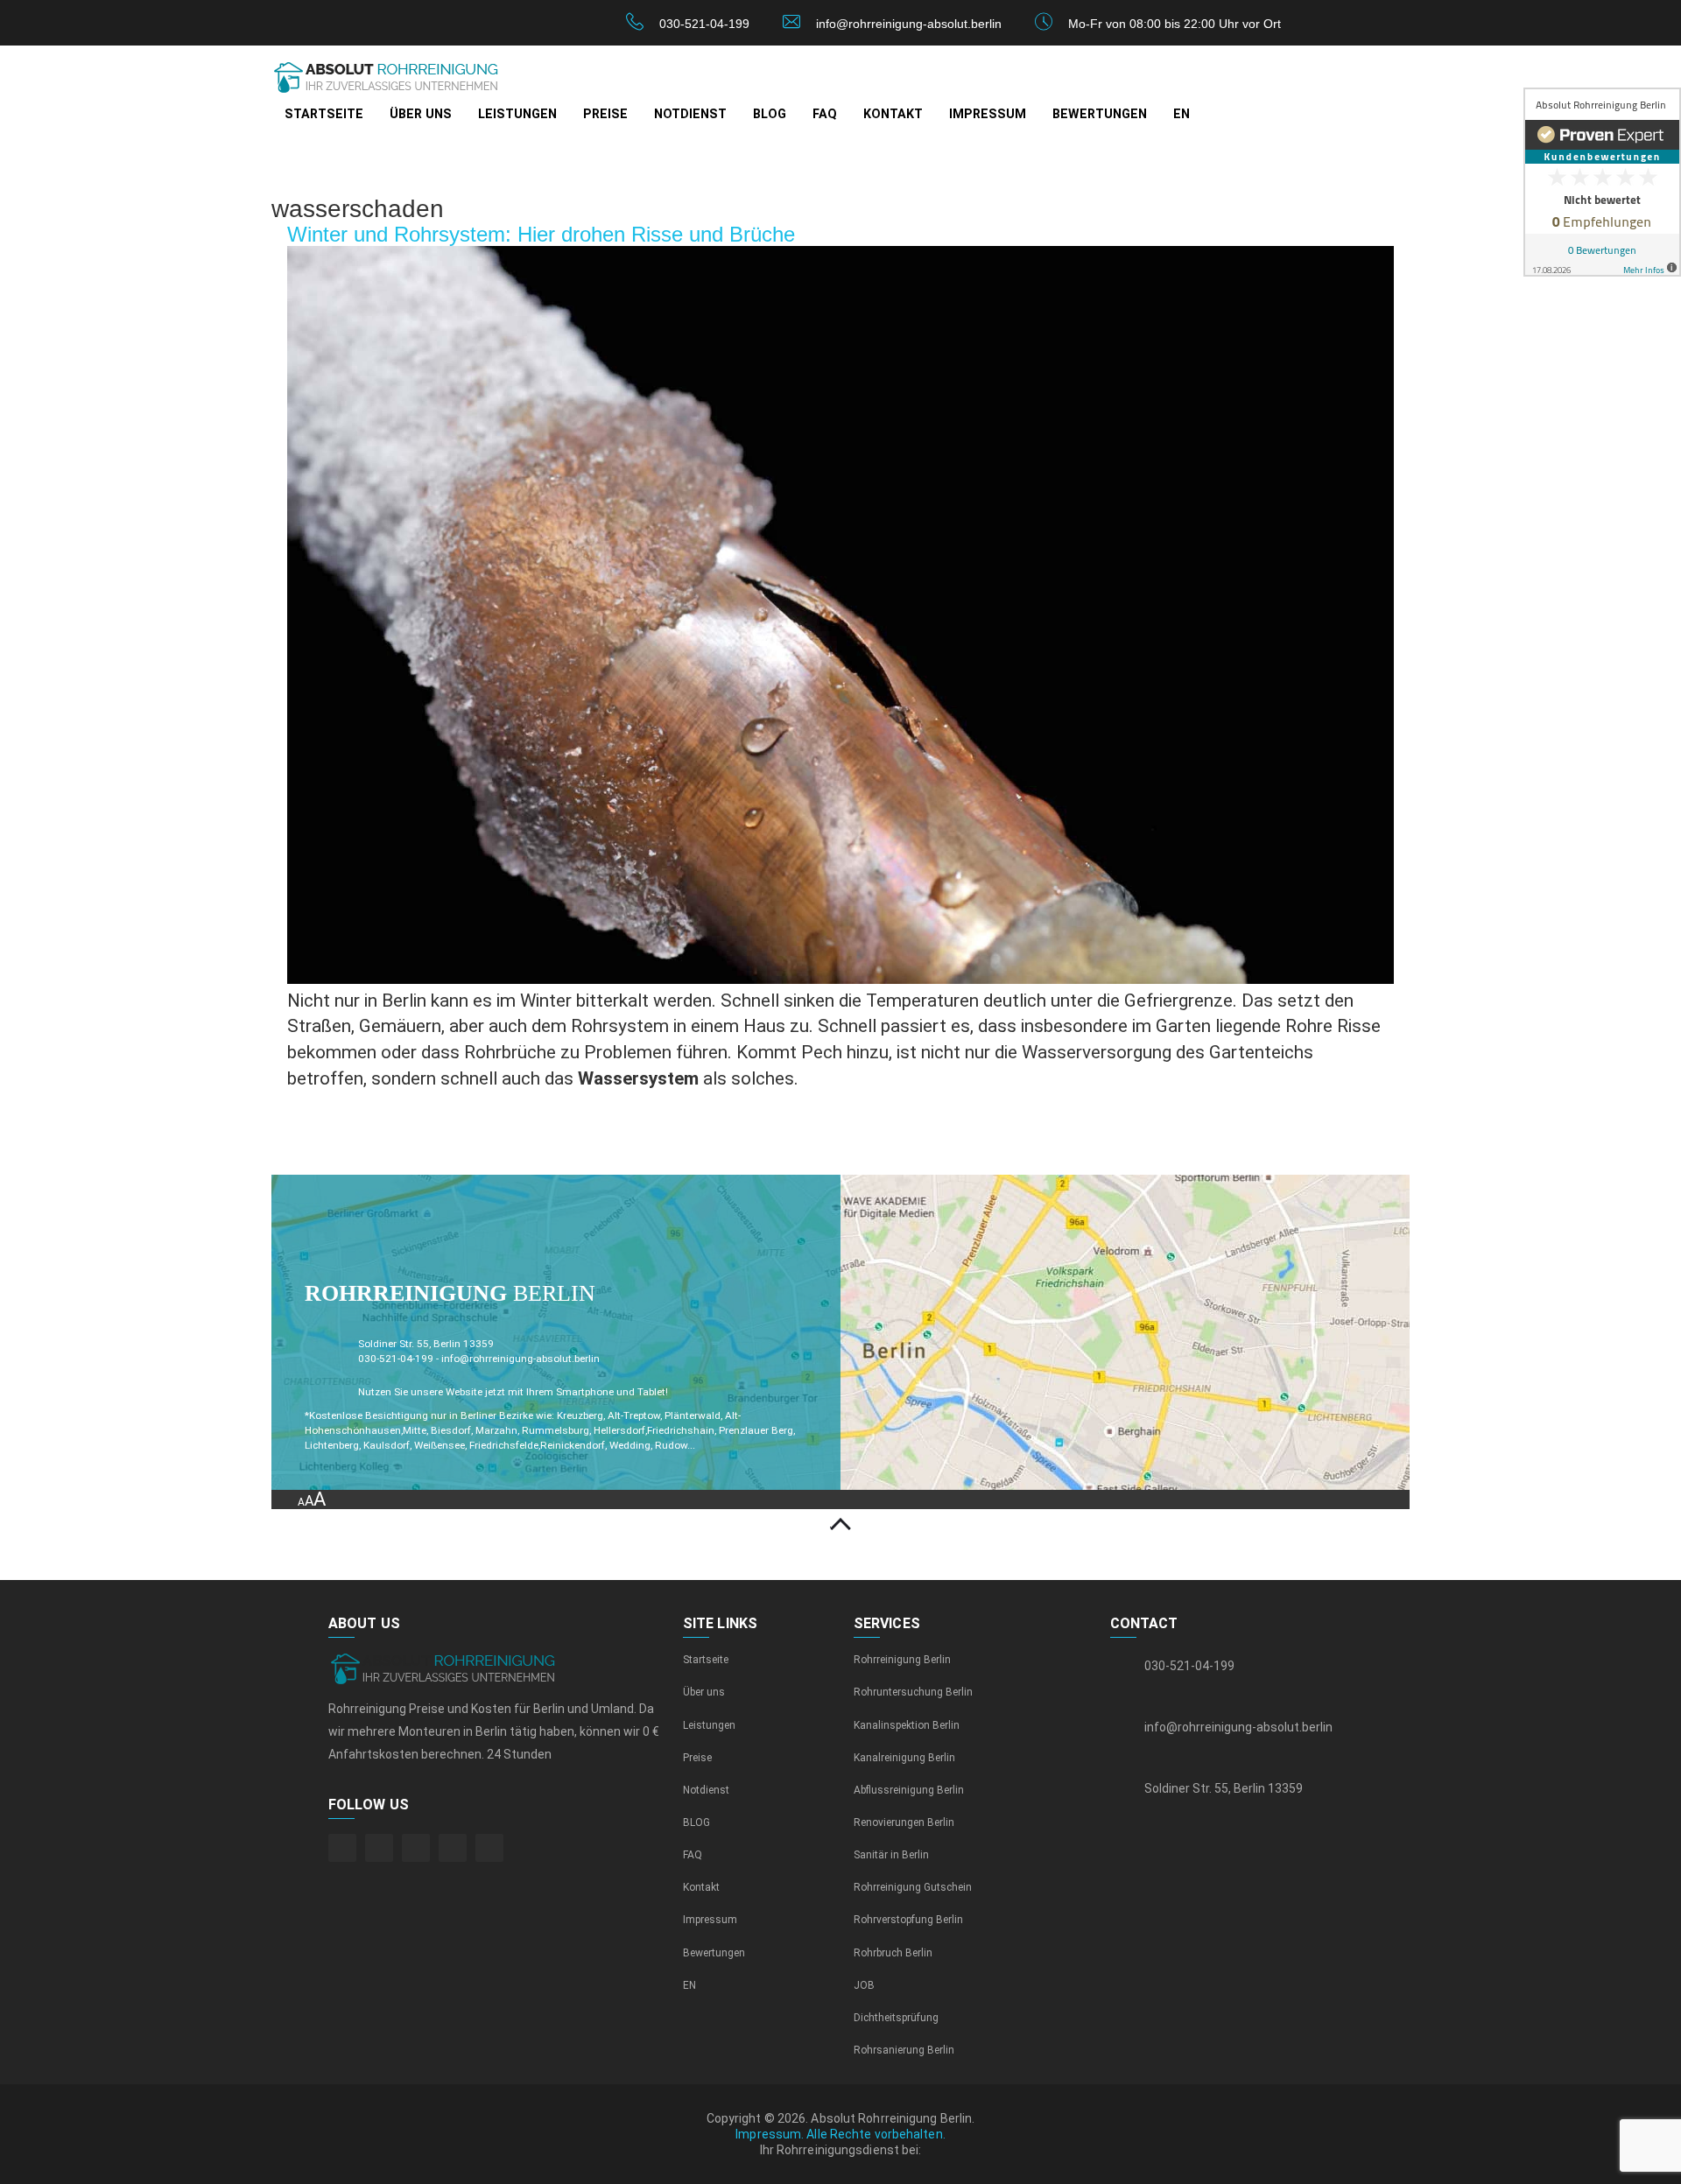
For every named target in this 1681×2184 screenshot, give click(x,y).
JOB (864, 1985)
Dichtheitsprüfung (896, 2018)
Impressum (988, 114)
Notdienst (690, 114)
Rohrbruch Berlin (893, 1953)
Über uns (421, 114)
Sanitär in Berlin (891, 1855)
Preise (605, 114)
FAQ (825, 114)
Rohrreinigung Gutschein (913, 1887)
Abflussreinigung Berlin (909, 1790)
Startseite (324, 114)
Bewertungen (1100, 114)
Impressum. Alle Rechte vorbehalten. (840, 2134)
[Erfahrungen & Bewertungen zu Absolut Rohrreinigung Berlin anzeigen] (1602, 182)
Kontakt (893, 114)
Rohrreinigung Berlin (902, 1660)
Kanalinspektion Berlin (907, 1725)
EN (1182, 114)
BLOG (770, 114)
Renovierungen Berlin (904, 1822)
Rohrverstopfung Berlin (908, 1920)
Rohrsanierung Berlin (904, 2050)
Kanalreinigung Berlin (904, 1758)
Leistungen (517, 114)
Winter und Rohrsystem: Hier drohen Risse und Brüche (541, 234)
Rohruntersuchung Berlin (913, 1692)
